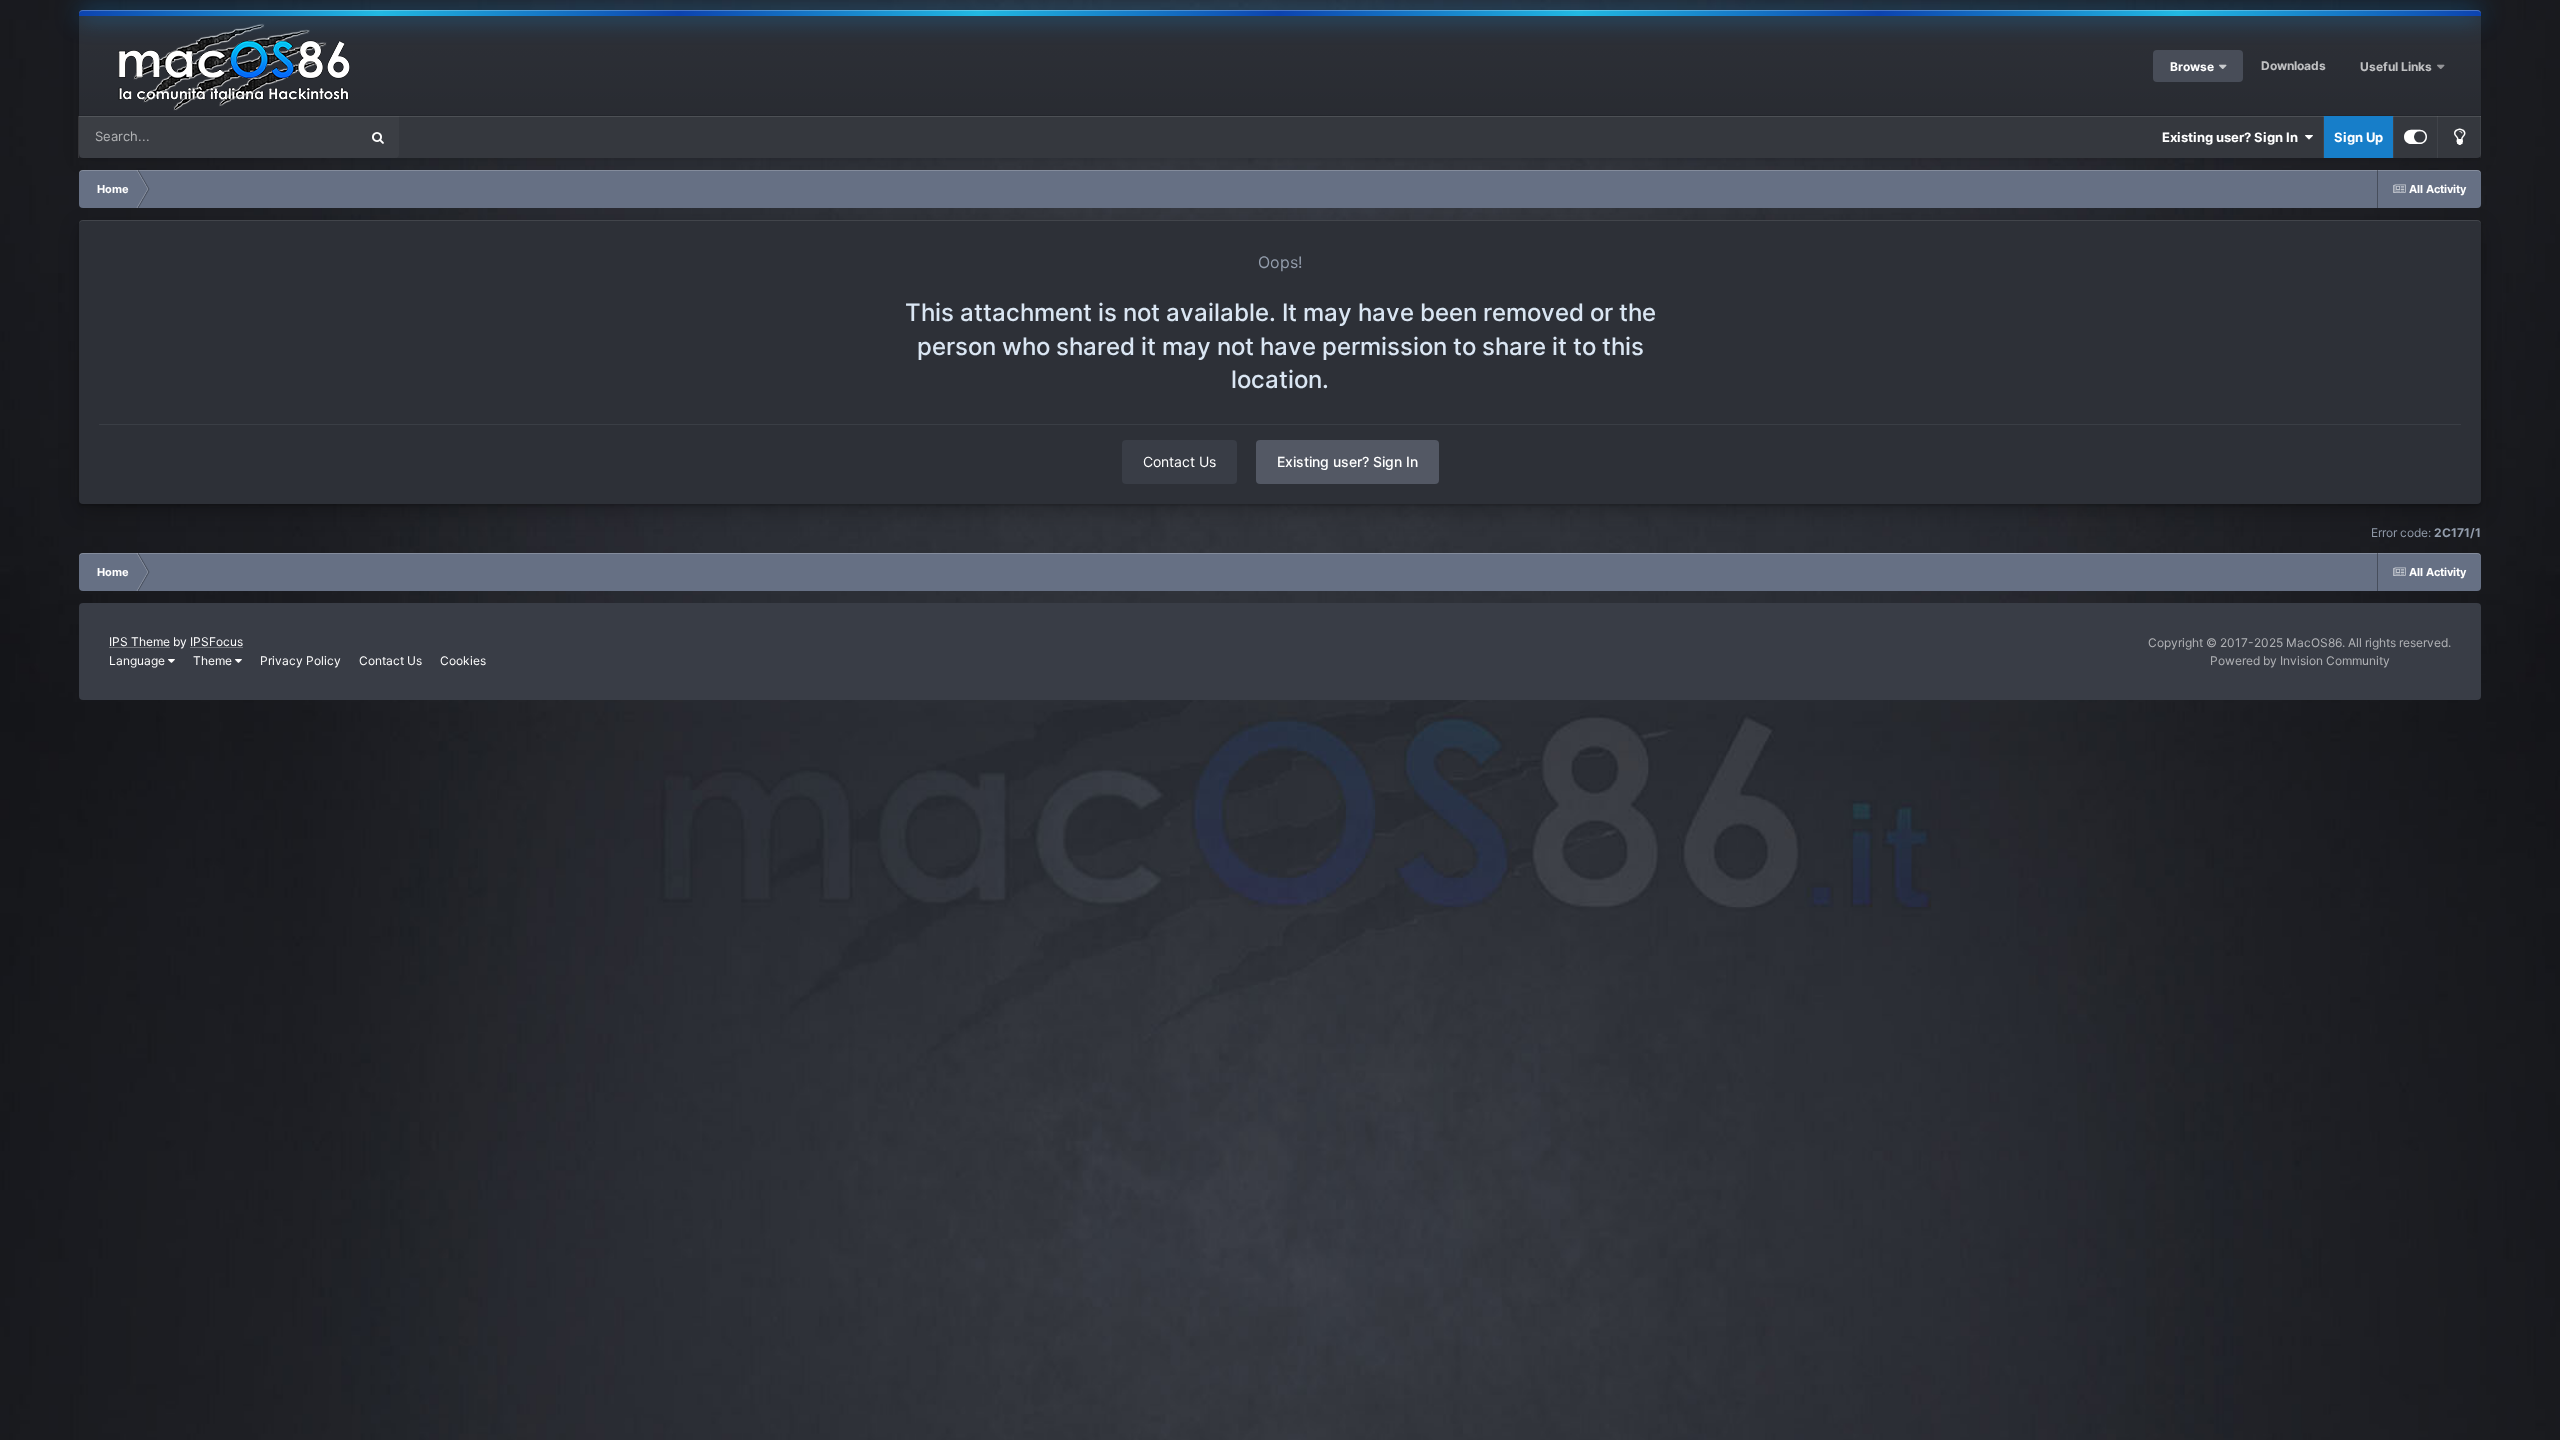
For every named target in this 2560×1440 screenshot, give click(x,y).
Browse (2192, 66)
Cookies (463, 660)
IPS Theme (139, 641)
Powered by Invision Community (2300, 660)
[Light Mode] (2459, 137)
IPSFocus (216, 641)
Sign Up (2358, 137)
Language (138, 660)
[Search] (378, 137)
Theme (214, 660)
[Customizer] (2415, 137)
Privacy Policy (300, 660)
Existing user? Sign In (2233, 137)
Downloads (2293, 65)
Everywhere (296, 136)
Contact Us (1179, 461)
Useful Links (2397, 66)
